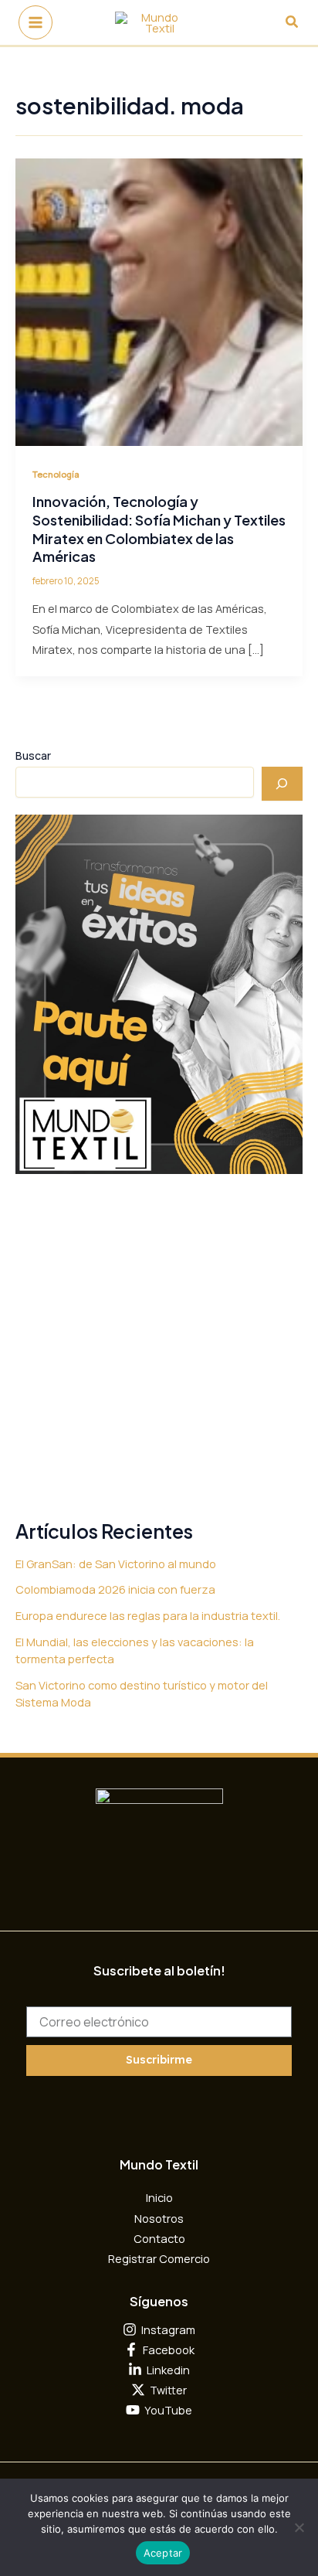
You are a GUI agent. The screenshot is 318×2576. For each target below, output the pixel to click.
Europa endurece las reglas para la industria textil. (148, 1615)
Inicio (159, 2197)
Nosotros (159, 2218)
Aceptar (163, 2553)
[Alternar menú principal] (36, 22)
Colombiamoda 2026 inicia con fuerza (115, 1589)
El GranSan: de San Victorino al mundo (116, 1564)
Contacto (159, 2238)
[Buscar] (282, 784)
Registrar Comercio (159, 2258)
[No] (299, 2527)
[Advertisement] (159, 1348)
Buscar (33, 755)
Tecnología (56, 474)
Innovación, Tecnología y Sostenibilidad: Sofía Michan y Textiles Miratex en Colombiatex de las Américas (159, 529)
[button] (293, 22)
